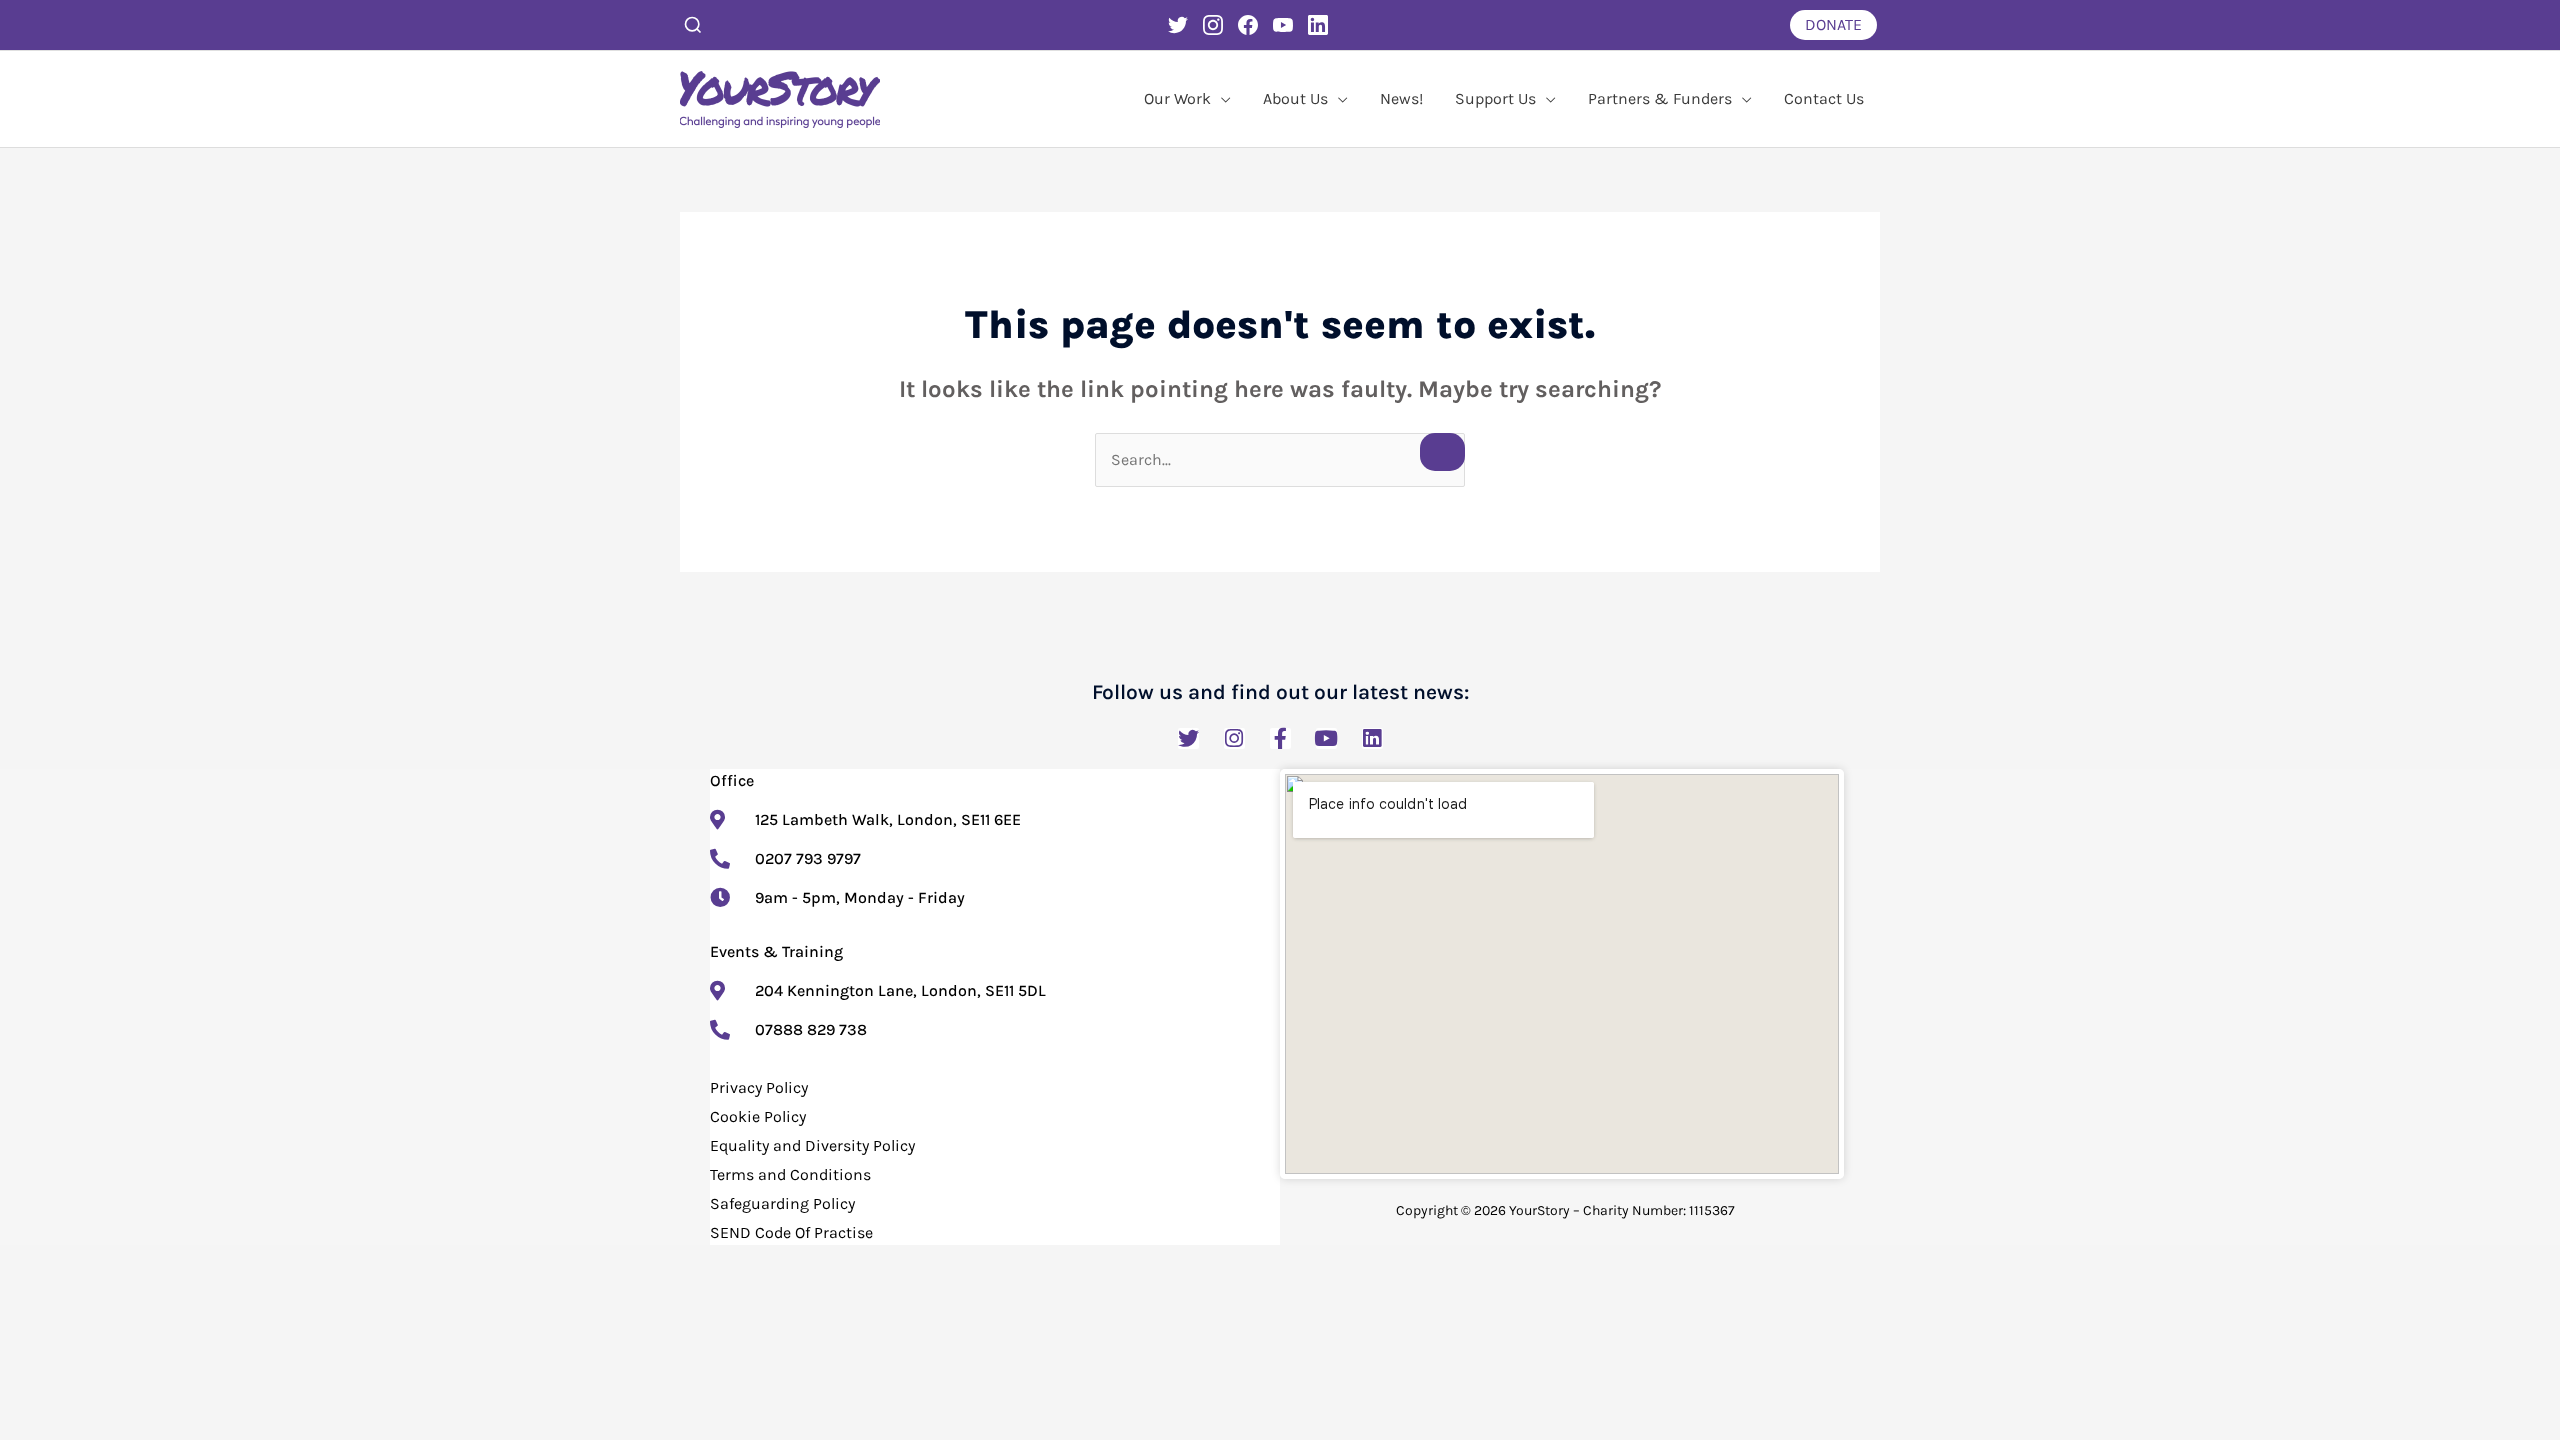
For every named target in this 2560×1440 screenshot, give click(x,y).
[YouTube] (1283, 25)
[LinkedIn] (1318, 25)
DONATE (1833, 24)
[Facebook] (1248, 25)
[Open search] (693, 25)
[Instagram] (1213, 25)
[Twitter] (1178, 25)
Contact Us (1824, 98)
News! (1401, 98)
